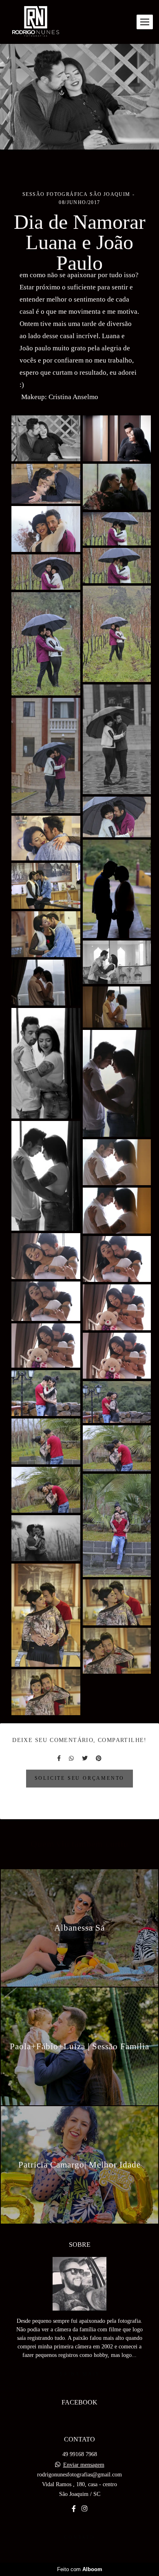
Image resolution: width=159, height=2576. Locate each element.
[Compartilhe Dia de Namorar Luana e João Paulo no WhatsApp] (71, 1758)
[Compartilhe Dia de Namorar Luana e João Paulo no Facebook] (59, 1758)
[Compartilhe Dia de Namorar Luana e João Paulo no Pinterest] (99, 1758)
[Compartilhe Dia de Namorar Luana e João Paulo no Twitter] (85, 1758)
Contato (79, 2538)
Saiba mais (79, 2374)
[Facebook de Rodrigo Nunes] (74, 2509)
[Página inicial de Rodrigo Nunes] (36, 22)
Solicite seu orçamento (80, 1778)
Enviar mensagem (84, 2465)
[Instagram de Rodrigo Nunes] (84, 2509)
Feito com (80, 2569)
